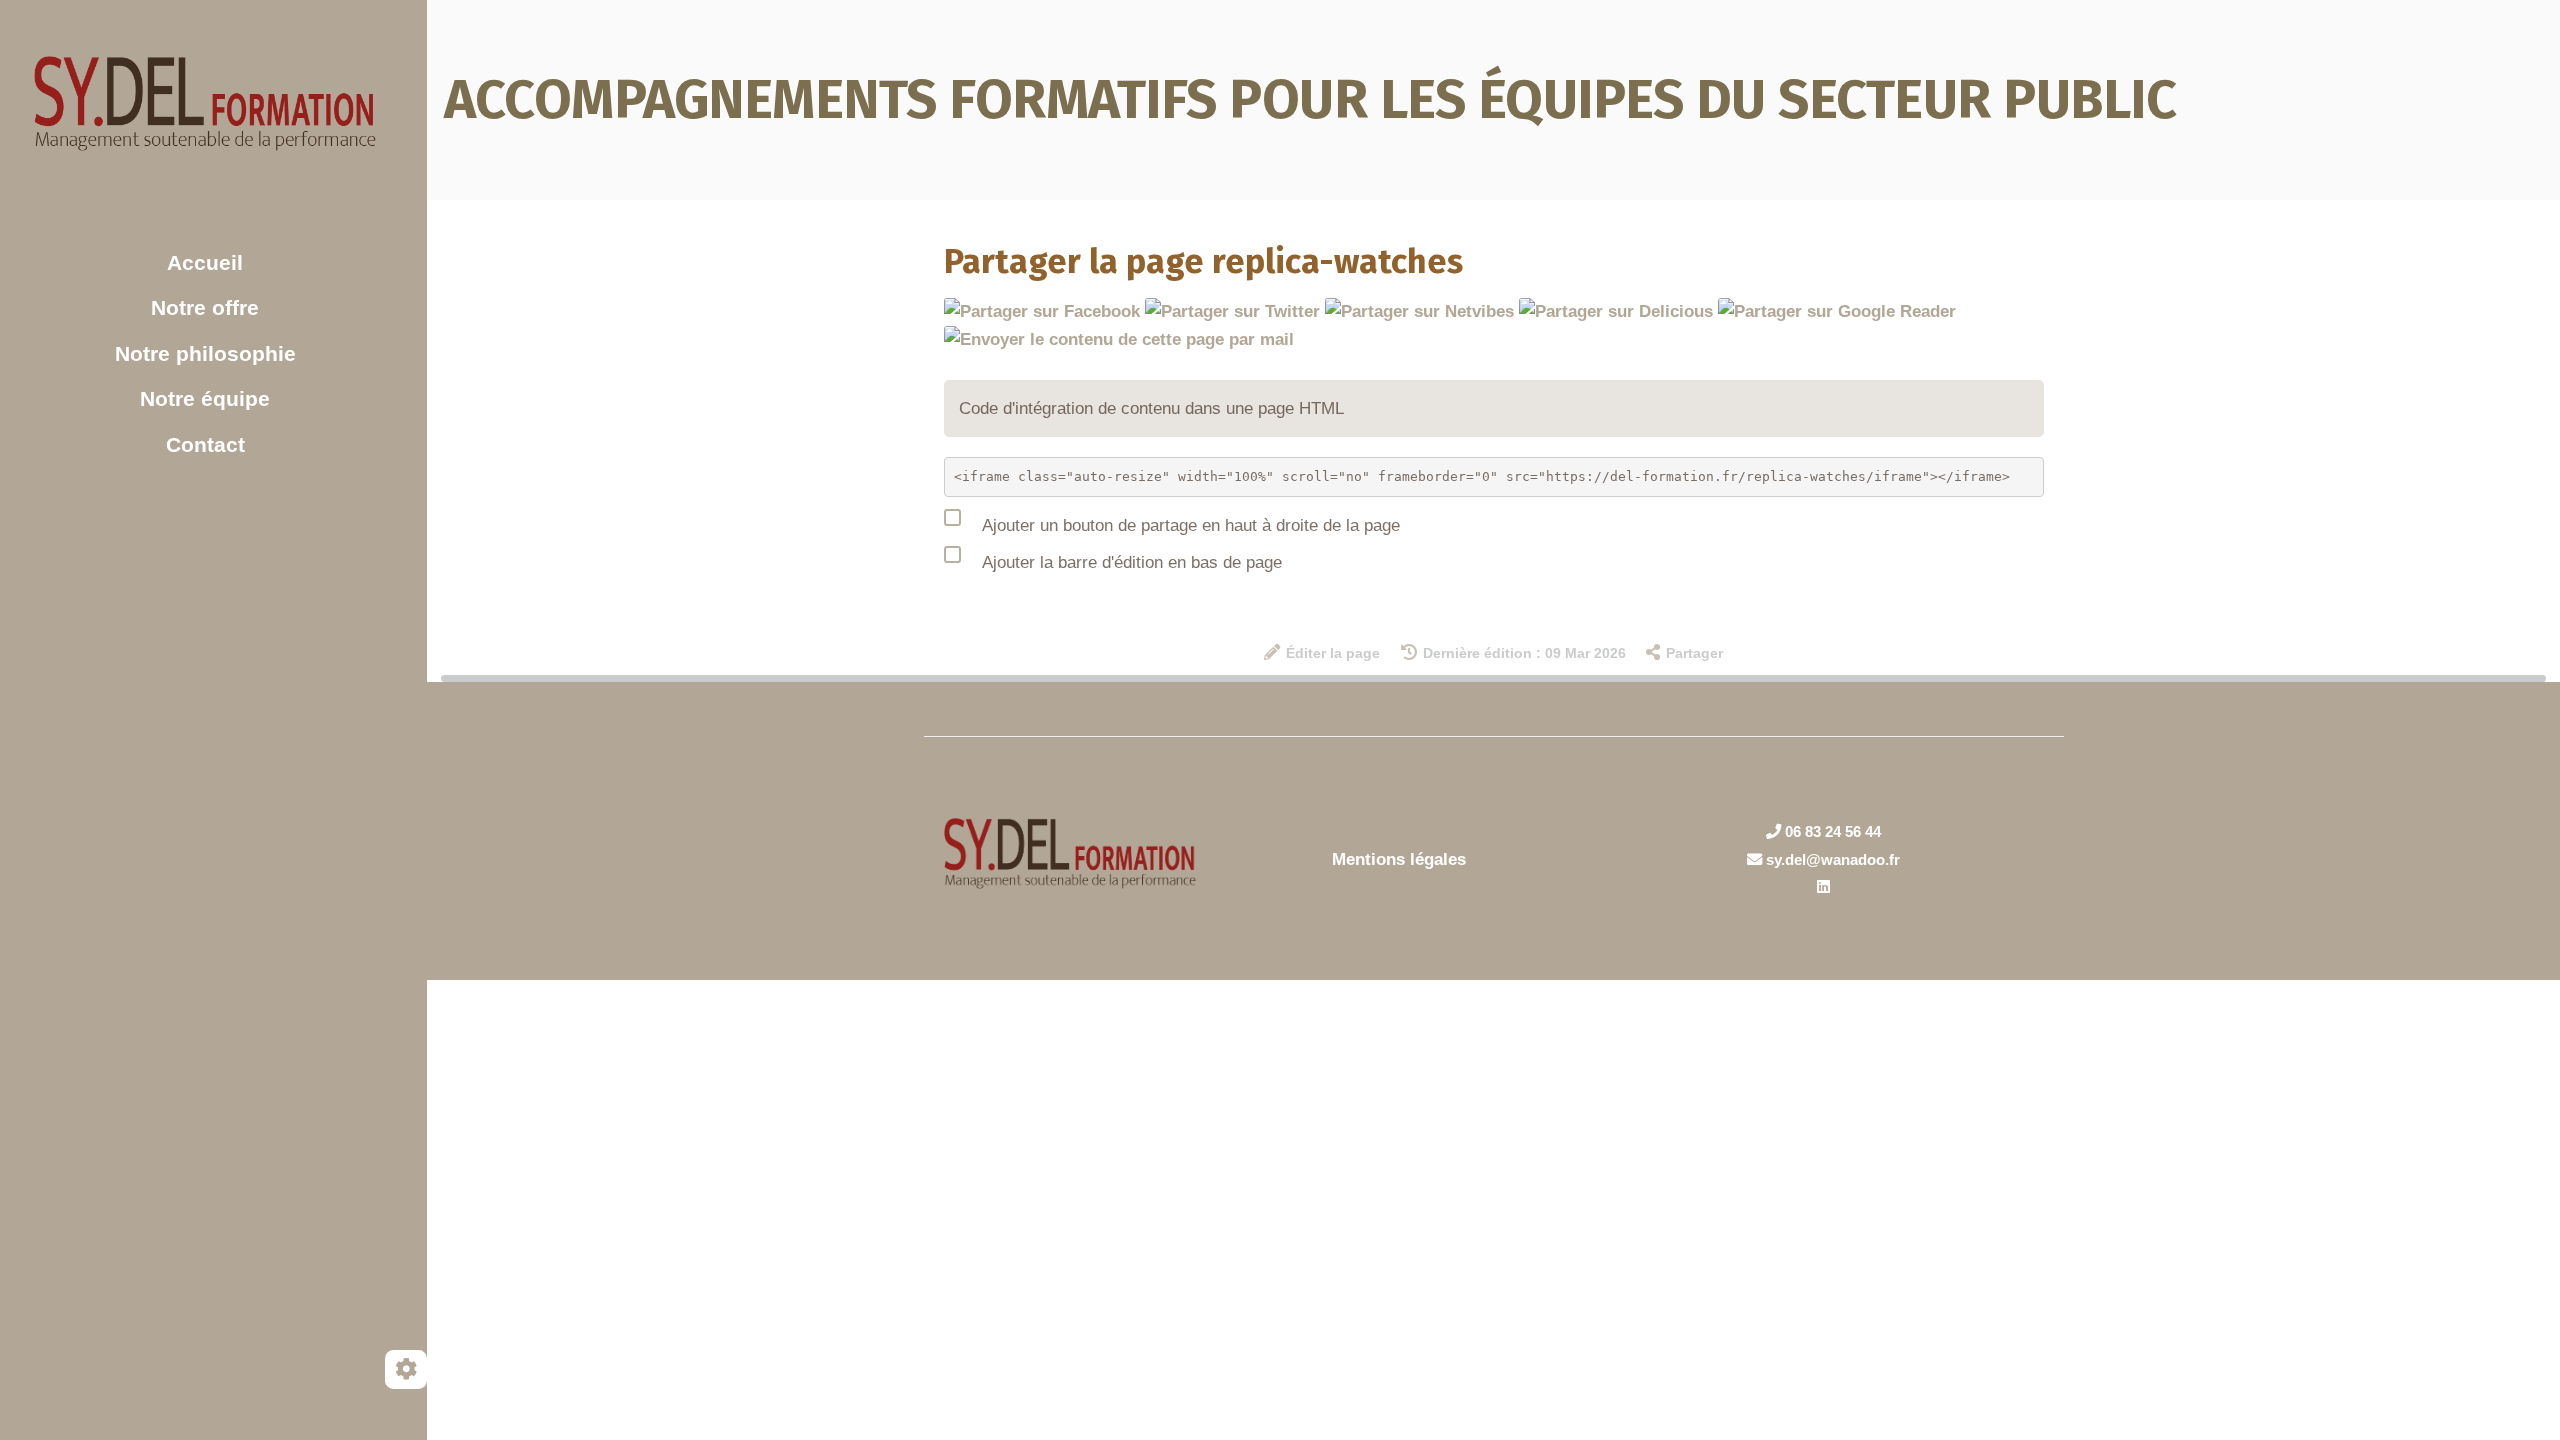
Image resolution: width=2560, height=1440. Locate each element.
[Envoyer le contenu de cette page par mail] (1119, 338)
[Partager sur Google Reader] (1837, 310)
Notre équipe (205, 398)
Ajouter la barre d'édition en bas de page (1130, 562)
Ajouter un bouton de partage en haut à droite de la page (1189, 525)
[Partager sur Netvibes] (1419, 310)
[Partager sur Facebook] (1042, 310)
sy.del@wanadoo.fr (1831, 859)
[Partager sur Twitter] (1232, 310)
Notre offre (205, 307)
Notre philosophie (205, 353)
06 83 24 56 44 (1831, 831)
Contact (205, 444)
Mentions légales (1399, 859)
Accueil (205, 262)
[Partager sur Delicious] (1616, 310)
